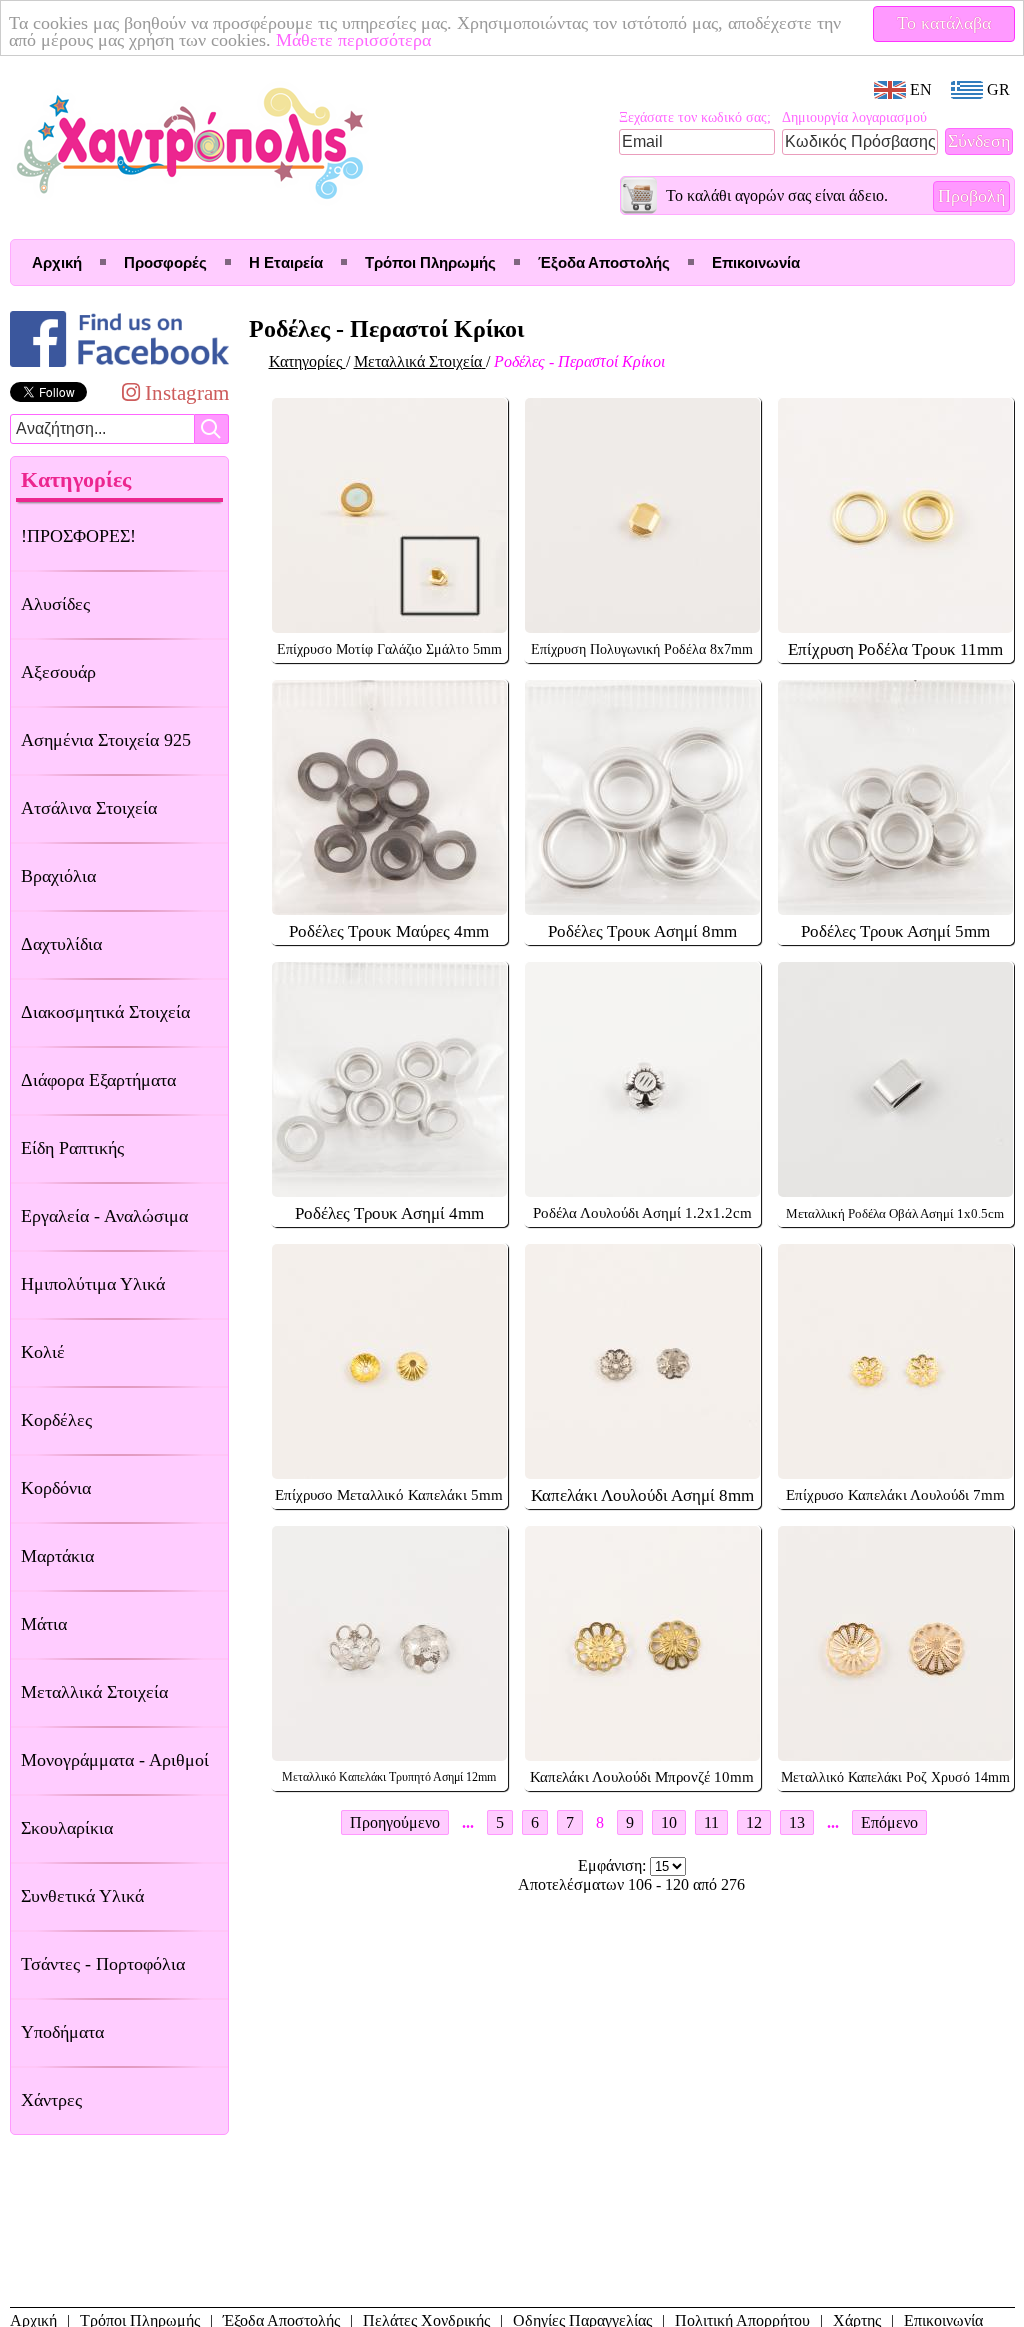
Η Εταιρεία (286, 262)
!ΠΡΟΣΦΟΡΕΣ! (78, 536)
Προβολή (971, 196)
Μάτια (44, 1624)
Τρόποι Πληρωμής (430, 262)
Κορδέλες (56, 1420)
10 (669, 1822)
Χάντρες (51, 2100)
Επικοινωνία (756, 262)
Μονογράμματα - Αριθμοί (115, 1760)
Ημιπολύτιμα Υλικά (93, 1284)
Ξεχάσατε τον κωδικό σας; (695, 117)
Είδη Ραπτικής (72, 1148)
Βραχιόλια (58, 876)
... (468, 1822)
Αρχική (57, 262)
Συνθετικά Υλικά (82, 1896)
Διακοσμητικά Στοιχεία (105, 1012)
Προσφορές (165, 262)
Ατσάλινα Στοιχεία (89, 808)
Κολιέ (43, 1352)
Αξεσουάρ (58, 672)
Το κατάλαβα (944, 23)
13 (797, 1822)
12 (754, 1822)
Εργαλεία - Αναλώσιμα (104, 1216)
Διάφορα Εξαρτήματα (98, 1080)
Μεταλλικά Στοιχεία (94, 1692)
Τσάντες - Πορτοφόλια (103, 1964)
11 (711, 1822)
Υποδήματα (62, 2032)
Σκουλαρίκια (67, 1828)
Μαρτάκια (57, 1556)
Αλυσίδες (55, 604)
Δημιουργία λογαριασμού (854, 117)
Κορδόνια (56, 1488)
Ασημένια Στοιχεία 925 (106, 740)
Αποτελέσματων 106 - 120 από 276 (631, 1884)
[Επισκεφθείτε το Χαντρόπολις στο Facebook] (119, 366)
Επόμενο (889, 1822)
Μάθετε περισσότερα (353, 40)
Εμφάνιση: (614, 1865)
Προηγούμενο (395, 1822)
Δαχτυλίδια (61, 944)
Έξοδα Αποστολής (604, 262)
